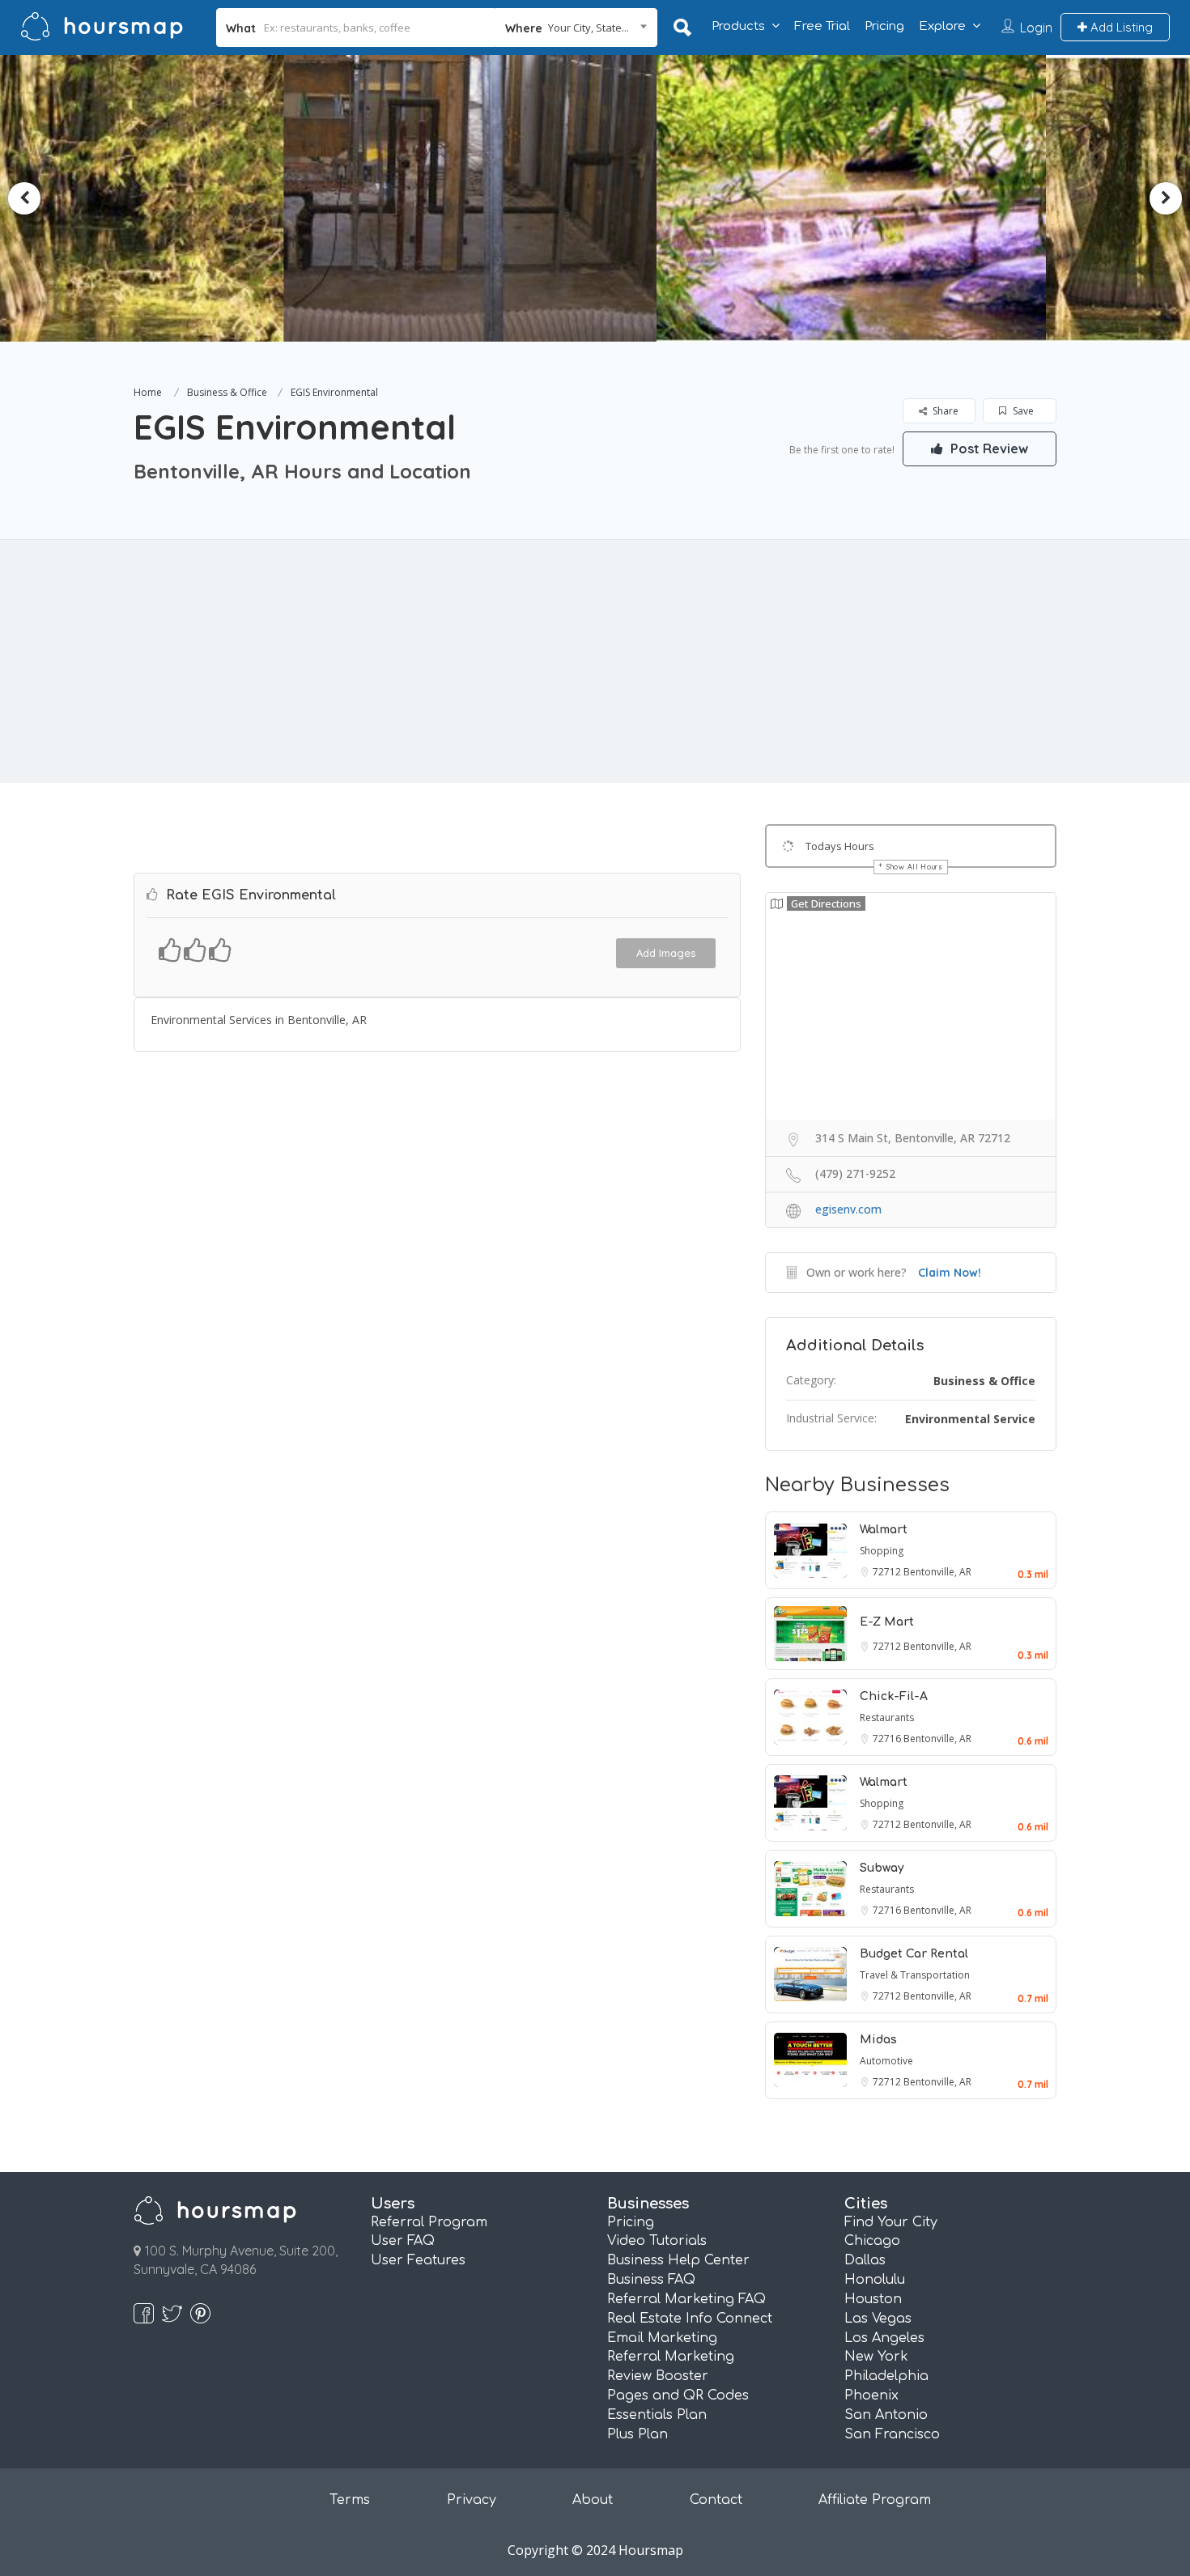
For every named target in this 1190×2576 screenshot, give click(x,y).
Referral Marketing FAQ (686, 2299)
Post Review (988, 448)
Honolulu (875, 2280)
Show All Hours (915, 867)
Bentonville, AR (937, 1572)
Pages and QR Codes (678, 2395)
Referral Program (429, 2222)
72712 (888, 1572)
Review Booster (658, 2376)
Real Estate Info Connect (690, 2319)
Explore (942, 26)
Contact (716, 2500)
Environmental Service (970, 1419)
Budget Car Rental (914, 1954)
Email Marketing (662, 2338)
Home (148, 392)
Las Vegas (878, 2319)
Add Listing (1120, 27)
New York (876, 2357)
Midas (878, 2040)
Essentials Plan (657, 2415)
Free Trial (822, 26)
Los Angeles (884, 2338)
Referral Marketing (671, 2357)
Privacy (472, 2500)
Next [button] (1166, 198)
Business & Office (227, 392)
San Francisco (892, 2434)
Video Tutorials (657, 2241)
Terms (350, 2500)
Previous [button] (24, 198)
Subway (882, 1868)
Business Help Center (678, 2260)
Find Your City (891, 2222)
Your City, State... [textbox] (589, 28)
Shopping (882, 1551)
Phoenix (871, 2395)
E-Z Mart (887, 1622)
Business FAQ (651, 2280)
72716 (888, 1739)
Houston (873, 2299)
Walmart (884, 1530)
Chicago (872, 2241)
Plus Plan (637, 2434)
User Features (418, 2260)
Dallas (865, 2260)
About (593, 2500)
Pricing (884, 26)
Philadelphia (886, 2376)
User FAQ (403, 2241)
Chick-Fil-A (894, 1696)
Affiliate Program (875, 2500)
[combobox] (576, 28)
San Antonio (886, 2415)
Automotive (886, 2061)
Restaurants (887, 1717)
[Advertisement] (595, 661)
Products (738, 26)
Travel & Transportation (915, 1975)
